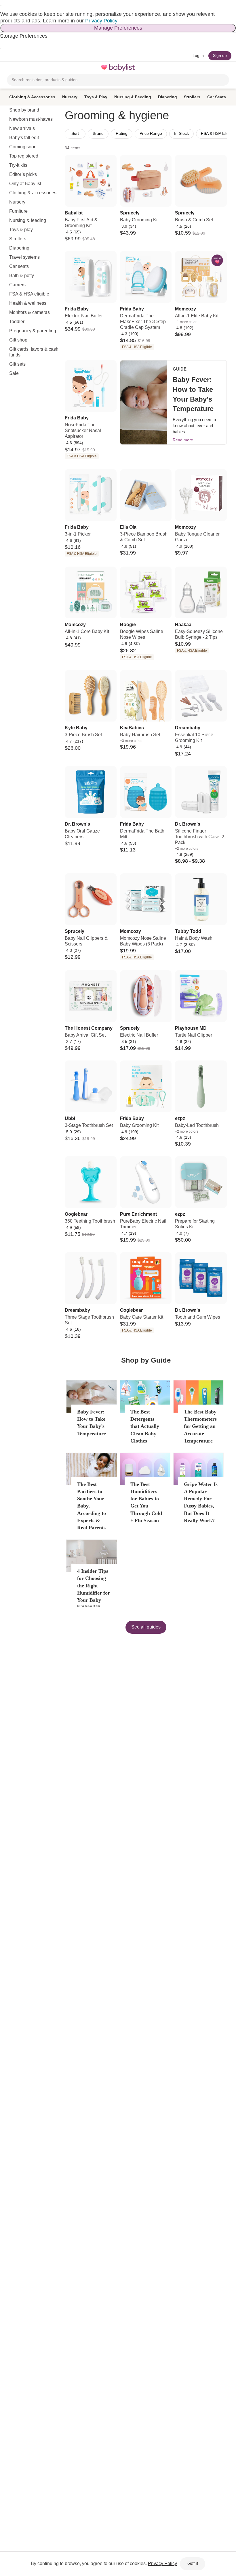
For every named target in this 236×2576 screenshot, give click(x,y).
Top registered (24, 156)
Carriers (17, 285)
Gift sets (17, 364)
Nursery (70, 97)
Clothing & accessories (33, 193)
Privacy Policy (101, 21)
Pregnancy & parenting (33, 331)
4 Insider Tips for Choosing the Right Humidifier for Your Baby (94, 1586)
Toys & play (21, 230)
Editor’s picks (23, 174)
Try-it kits (18, 165)
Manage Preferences (118, 28)
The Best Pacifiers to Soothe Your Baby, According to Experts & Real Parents (92, 1506)
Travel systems (24, 257)
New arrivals (22, 128)
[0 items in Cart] (226, 68)
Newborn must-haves (31, 119)
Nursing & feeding (28, 220)
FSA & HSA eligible (29, 294)
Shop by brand (24, 110)
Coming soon (23, 147)
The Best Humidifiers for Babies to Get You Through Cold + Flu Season (146, 1502)
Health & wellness (28, 303)
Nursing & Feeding (133, 97)
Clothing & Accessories (32, 97)
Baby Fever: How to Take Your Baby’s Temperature (92, 1423)
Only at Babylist (25, 184)
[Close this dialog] (1, 5)
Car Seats (217, 97)
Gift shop (18, 340)
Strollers (192, 97)
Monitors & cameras (29, 312)
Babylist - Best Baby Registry (118, 68)
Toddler (17, 322)
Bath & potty (22, 276)
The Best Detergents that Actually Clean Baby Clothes (145, 1426)
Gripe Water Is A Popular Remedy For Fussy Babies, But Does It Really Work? (201, 1502)
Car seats (19, 266)
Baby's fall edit (24, 138)
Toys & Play (96, 97)
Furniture (18, 211)
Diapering (168, 97)
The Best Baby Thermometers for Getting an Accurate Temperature (200, 1426)
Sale (14, 373)
